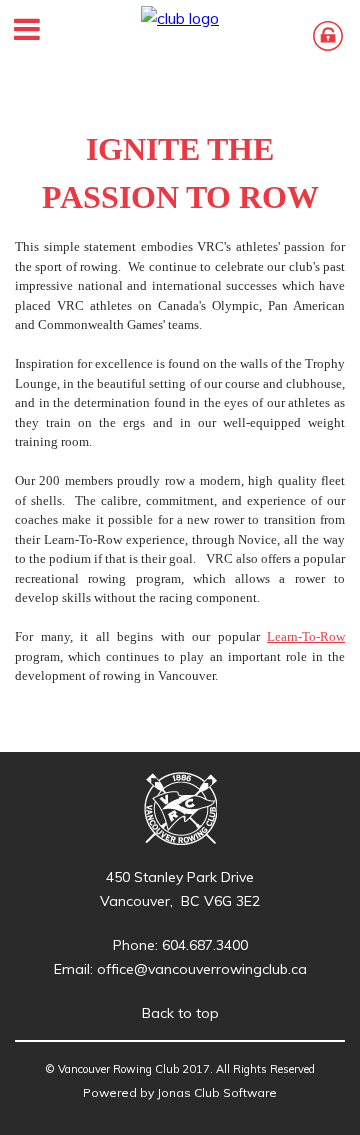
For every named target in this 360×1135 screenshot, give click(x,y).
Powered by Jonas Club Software (180, 1092)
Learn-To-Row (306, 636)
